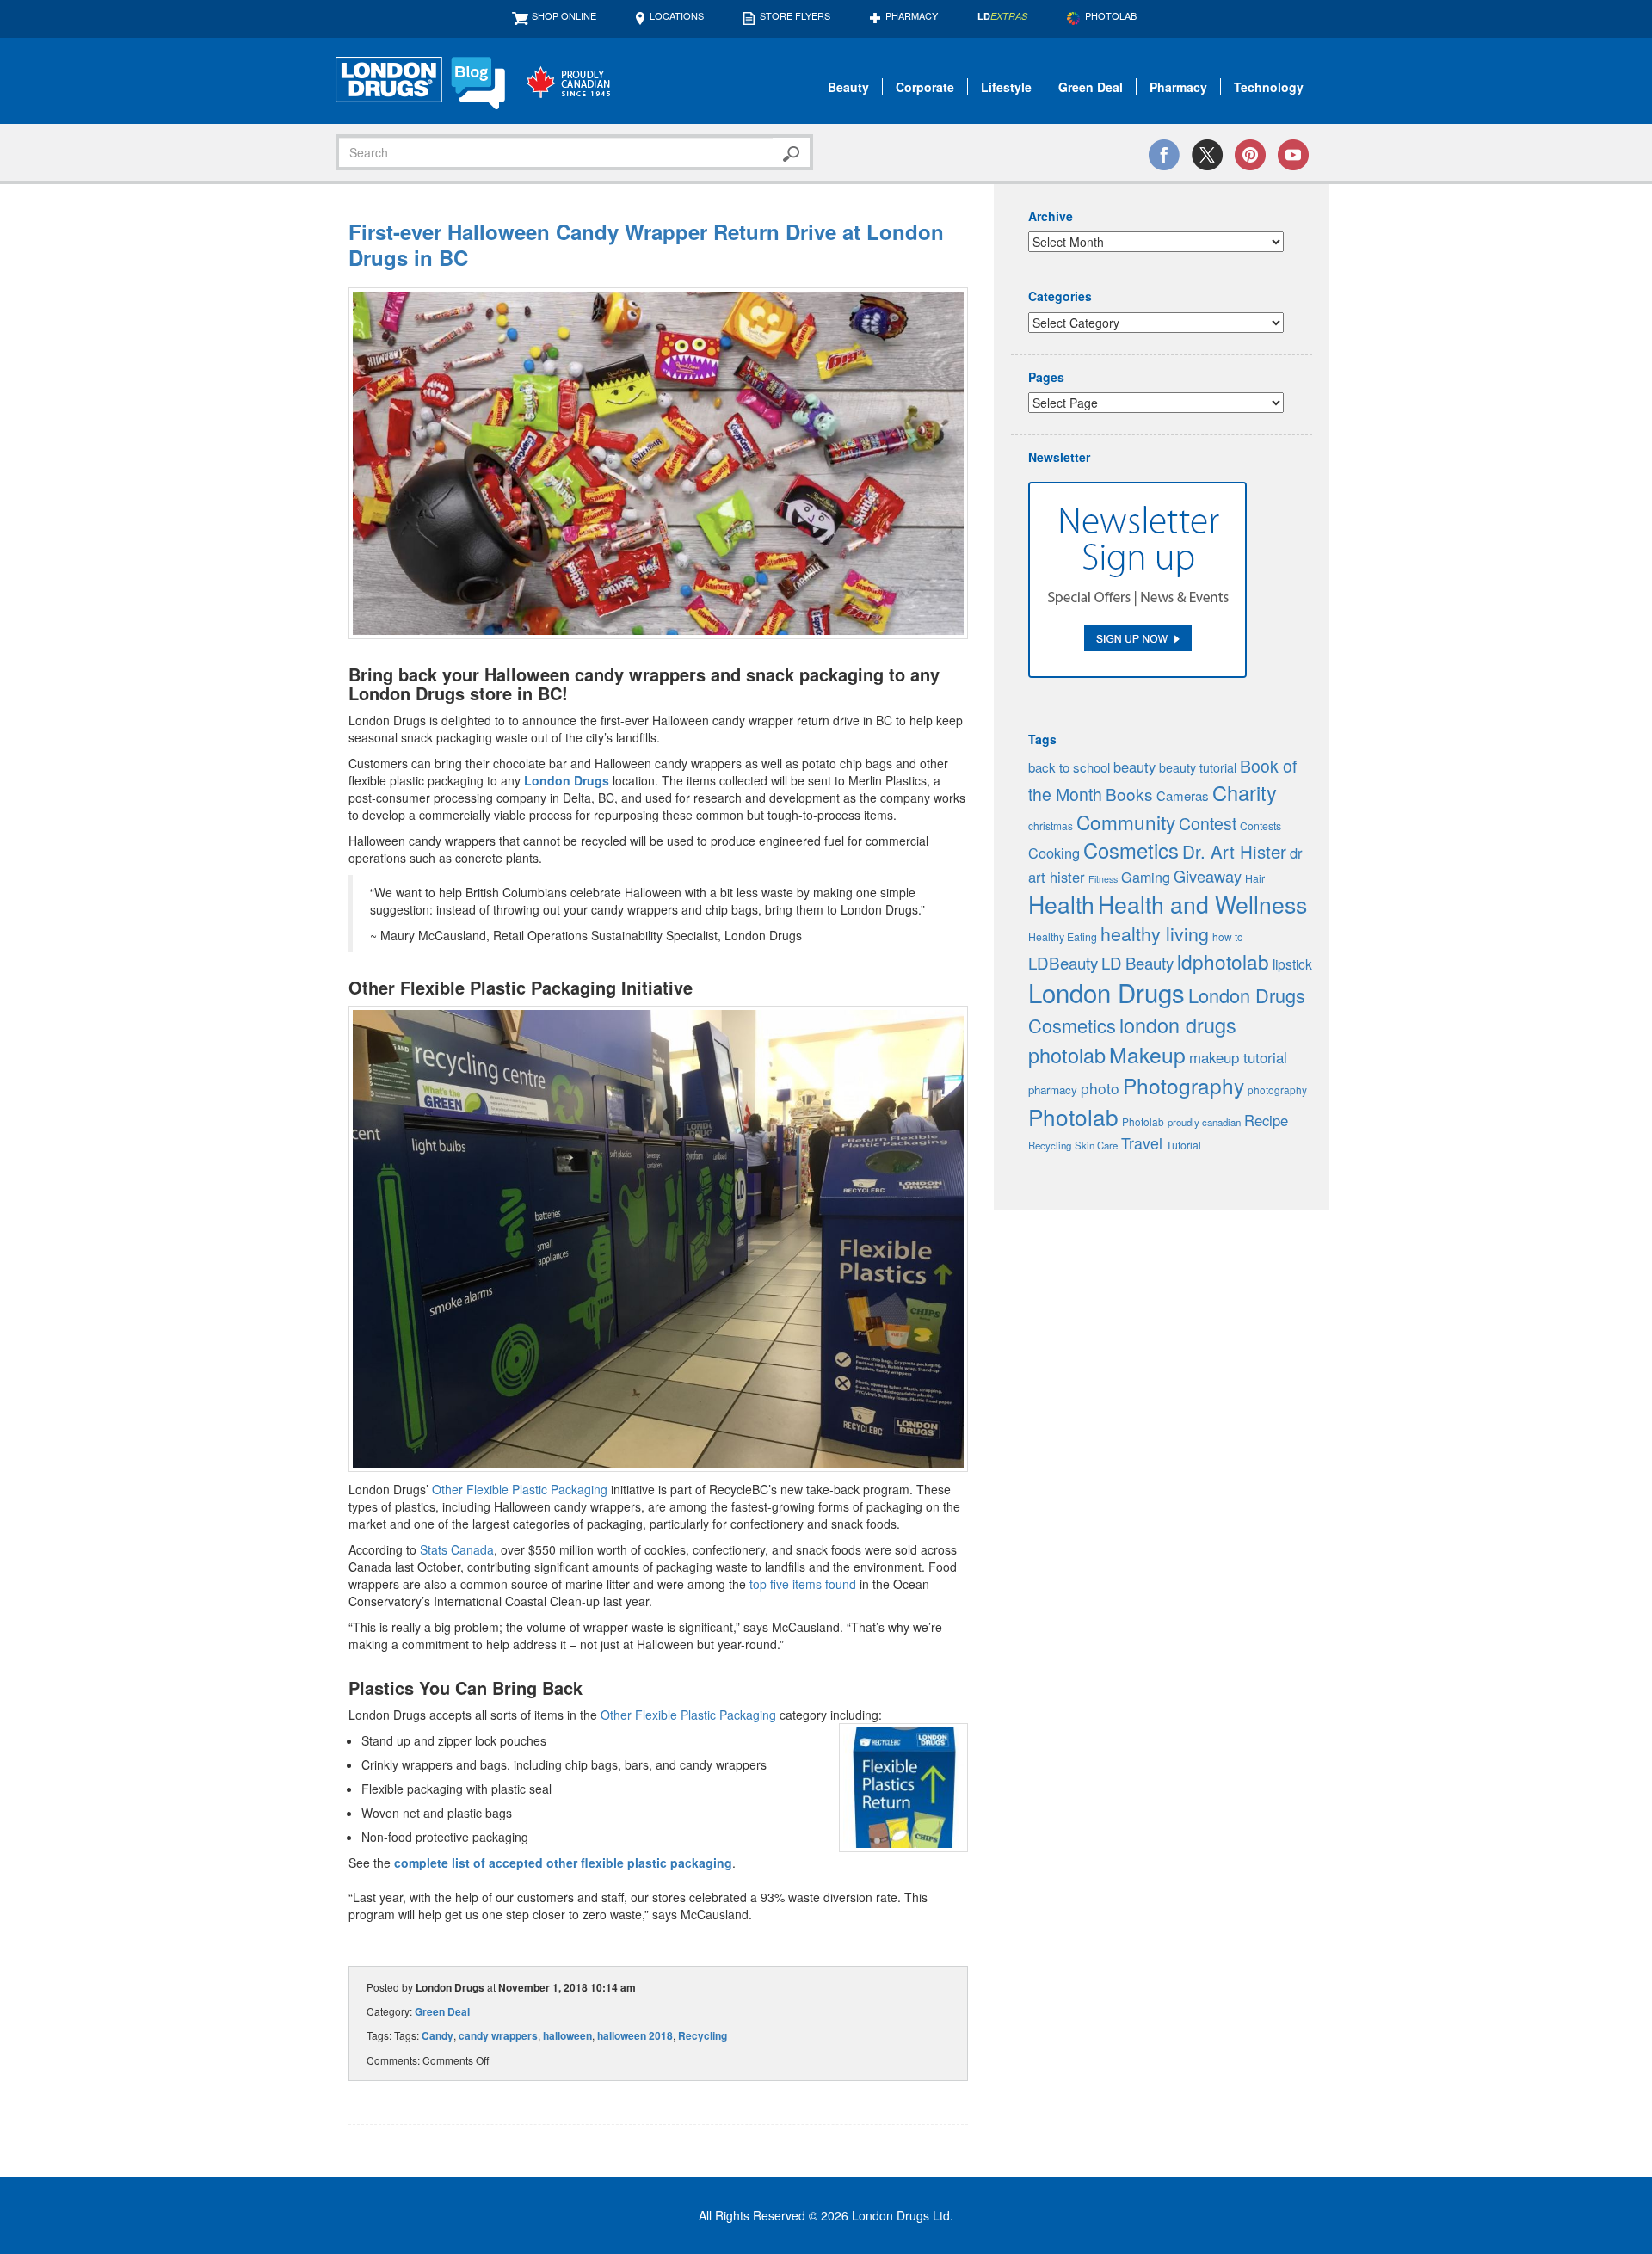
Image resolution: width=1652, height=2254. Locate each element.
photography (1277, 1090)
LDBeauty (1063, 962)
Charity (1245, 792)
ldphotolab (1223, 961)
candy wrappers (498, 2035)
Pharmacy (912, 15)
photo (1100, 1088)
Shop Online (564, 15)
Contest (1208, 823)
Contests (1261, 826)
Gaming (1146, 877)
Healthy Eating (1063, 937)
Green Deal (1091, 87)
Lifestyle (1006, 87)
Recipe (1266, 1120)
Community (1126, 822)
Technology (1269, 87)
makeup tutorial (1238, 1057)
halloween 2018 (635, 2035)
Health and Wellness (1202, 904)
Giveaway (1208, 876)
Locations (677, 15)
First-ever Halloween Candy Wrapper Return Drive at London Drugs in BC (646, 244)
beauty (1134, 767)
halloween (567, 2035)
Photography (1184, 1085)
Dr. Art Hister (1234, 851)
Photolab (1073, 1116)
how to (1228, 936)
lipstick (1292, 964)
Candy (438, 2035)
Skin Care (1096, 1145)
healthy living (1155, 933)
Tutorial (1184, 1145)
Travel (1142, 1143)
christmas (1051, 825)
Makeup (1147, 1054)
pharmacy (1053, 1090)
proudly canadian (1204, 1122)
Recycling (703, 2035)
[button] (658, 463)
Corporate (925, 87)
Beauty (848, 87)
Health (1061, 904)
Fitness (1103, 879)
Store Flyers (795, 15)
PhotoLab (1111, 15)
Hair (1255, 878)
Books (1129, 794)
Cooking (1054, 853)
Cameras (1183, 795)
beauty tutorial (1198, 767)
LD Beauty (1137, 963)
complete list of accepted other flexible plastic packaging (563, 1863)
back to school (1069, 767)
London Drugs (567, 780)
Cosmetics (1131, 850)
